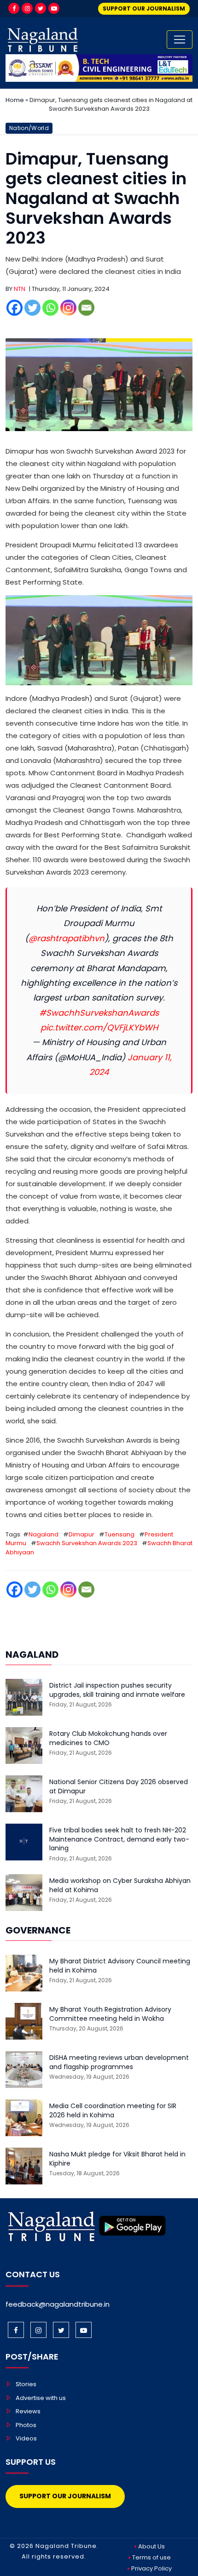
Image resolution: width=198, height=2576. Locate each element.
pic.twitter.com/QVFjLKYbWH (99, 1027)
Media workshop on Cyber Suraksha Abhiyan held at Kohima (120, 1885)
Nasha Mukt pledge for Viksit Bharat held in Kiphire (117, 2159)
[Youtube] (54, 8)
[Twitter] (41, 8)
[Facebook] (14, 8)
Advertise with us (41, 2398)
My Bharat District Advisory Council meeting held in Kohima (120, 1966)
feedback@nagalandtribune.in (58, 2304)
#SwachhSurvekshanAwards (99, 1013)
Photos (26, 2425)
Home (15, 100)
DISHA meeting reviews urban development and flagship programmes (119, 2062)
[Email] (86, 308)
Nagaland (44, 1534)
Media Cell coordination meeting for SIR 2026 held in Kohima (113, 2111)
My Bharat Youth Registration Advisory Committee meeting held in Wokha (110, 2014)
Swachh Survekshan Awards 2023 (87, 1543)
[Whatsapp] (50, 308)
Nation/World (29, 128)
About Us (151, 2546)
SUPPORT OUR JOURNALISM (144, 9)
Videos (26, 2438)
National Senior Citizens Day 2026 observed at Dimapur (119, 1787)
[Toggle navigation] (180, 40)
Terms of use (151, 2557)
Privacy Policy (151, 2568)
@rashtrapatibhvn (67, 938)
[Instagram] (27, 8)
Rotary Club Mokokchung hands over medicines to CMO (108, 1738)
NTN (20, 289)
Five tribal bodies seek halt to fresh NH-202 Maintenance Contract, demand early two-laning (119, 1839)
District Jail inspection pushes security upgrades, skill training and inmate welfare (117, 1690)
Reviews (28, 2411)
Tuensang (119, 1534)
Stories (26, 2384)
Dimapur (82, 1534)
